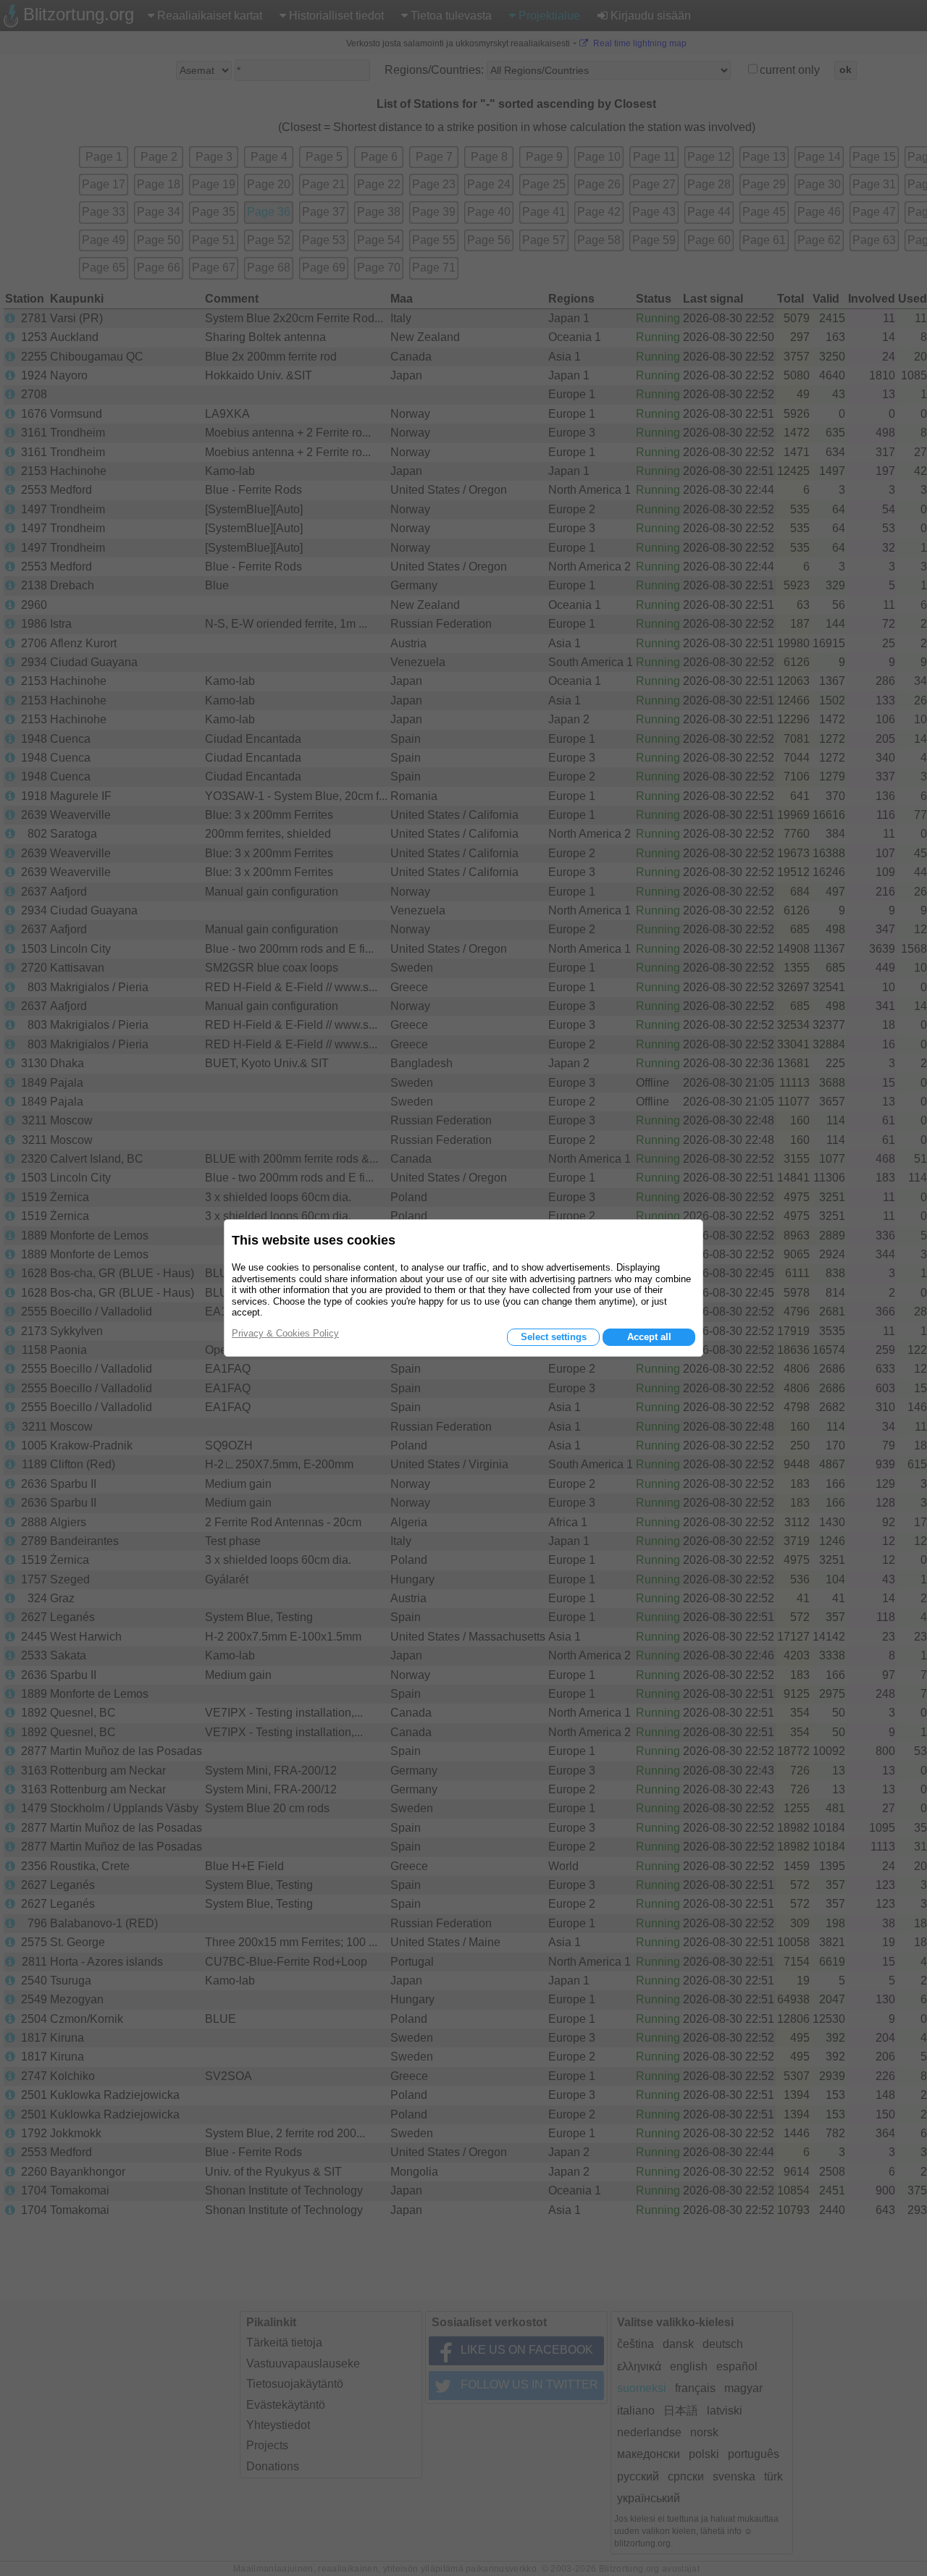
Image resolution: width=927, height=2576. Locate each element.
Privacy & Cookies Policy (285, 1333)
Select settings (554, 1337)
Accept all (649, 1337)
